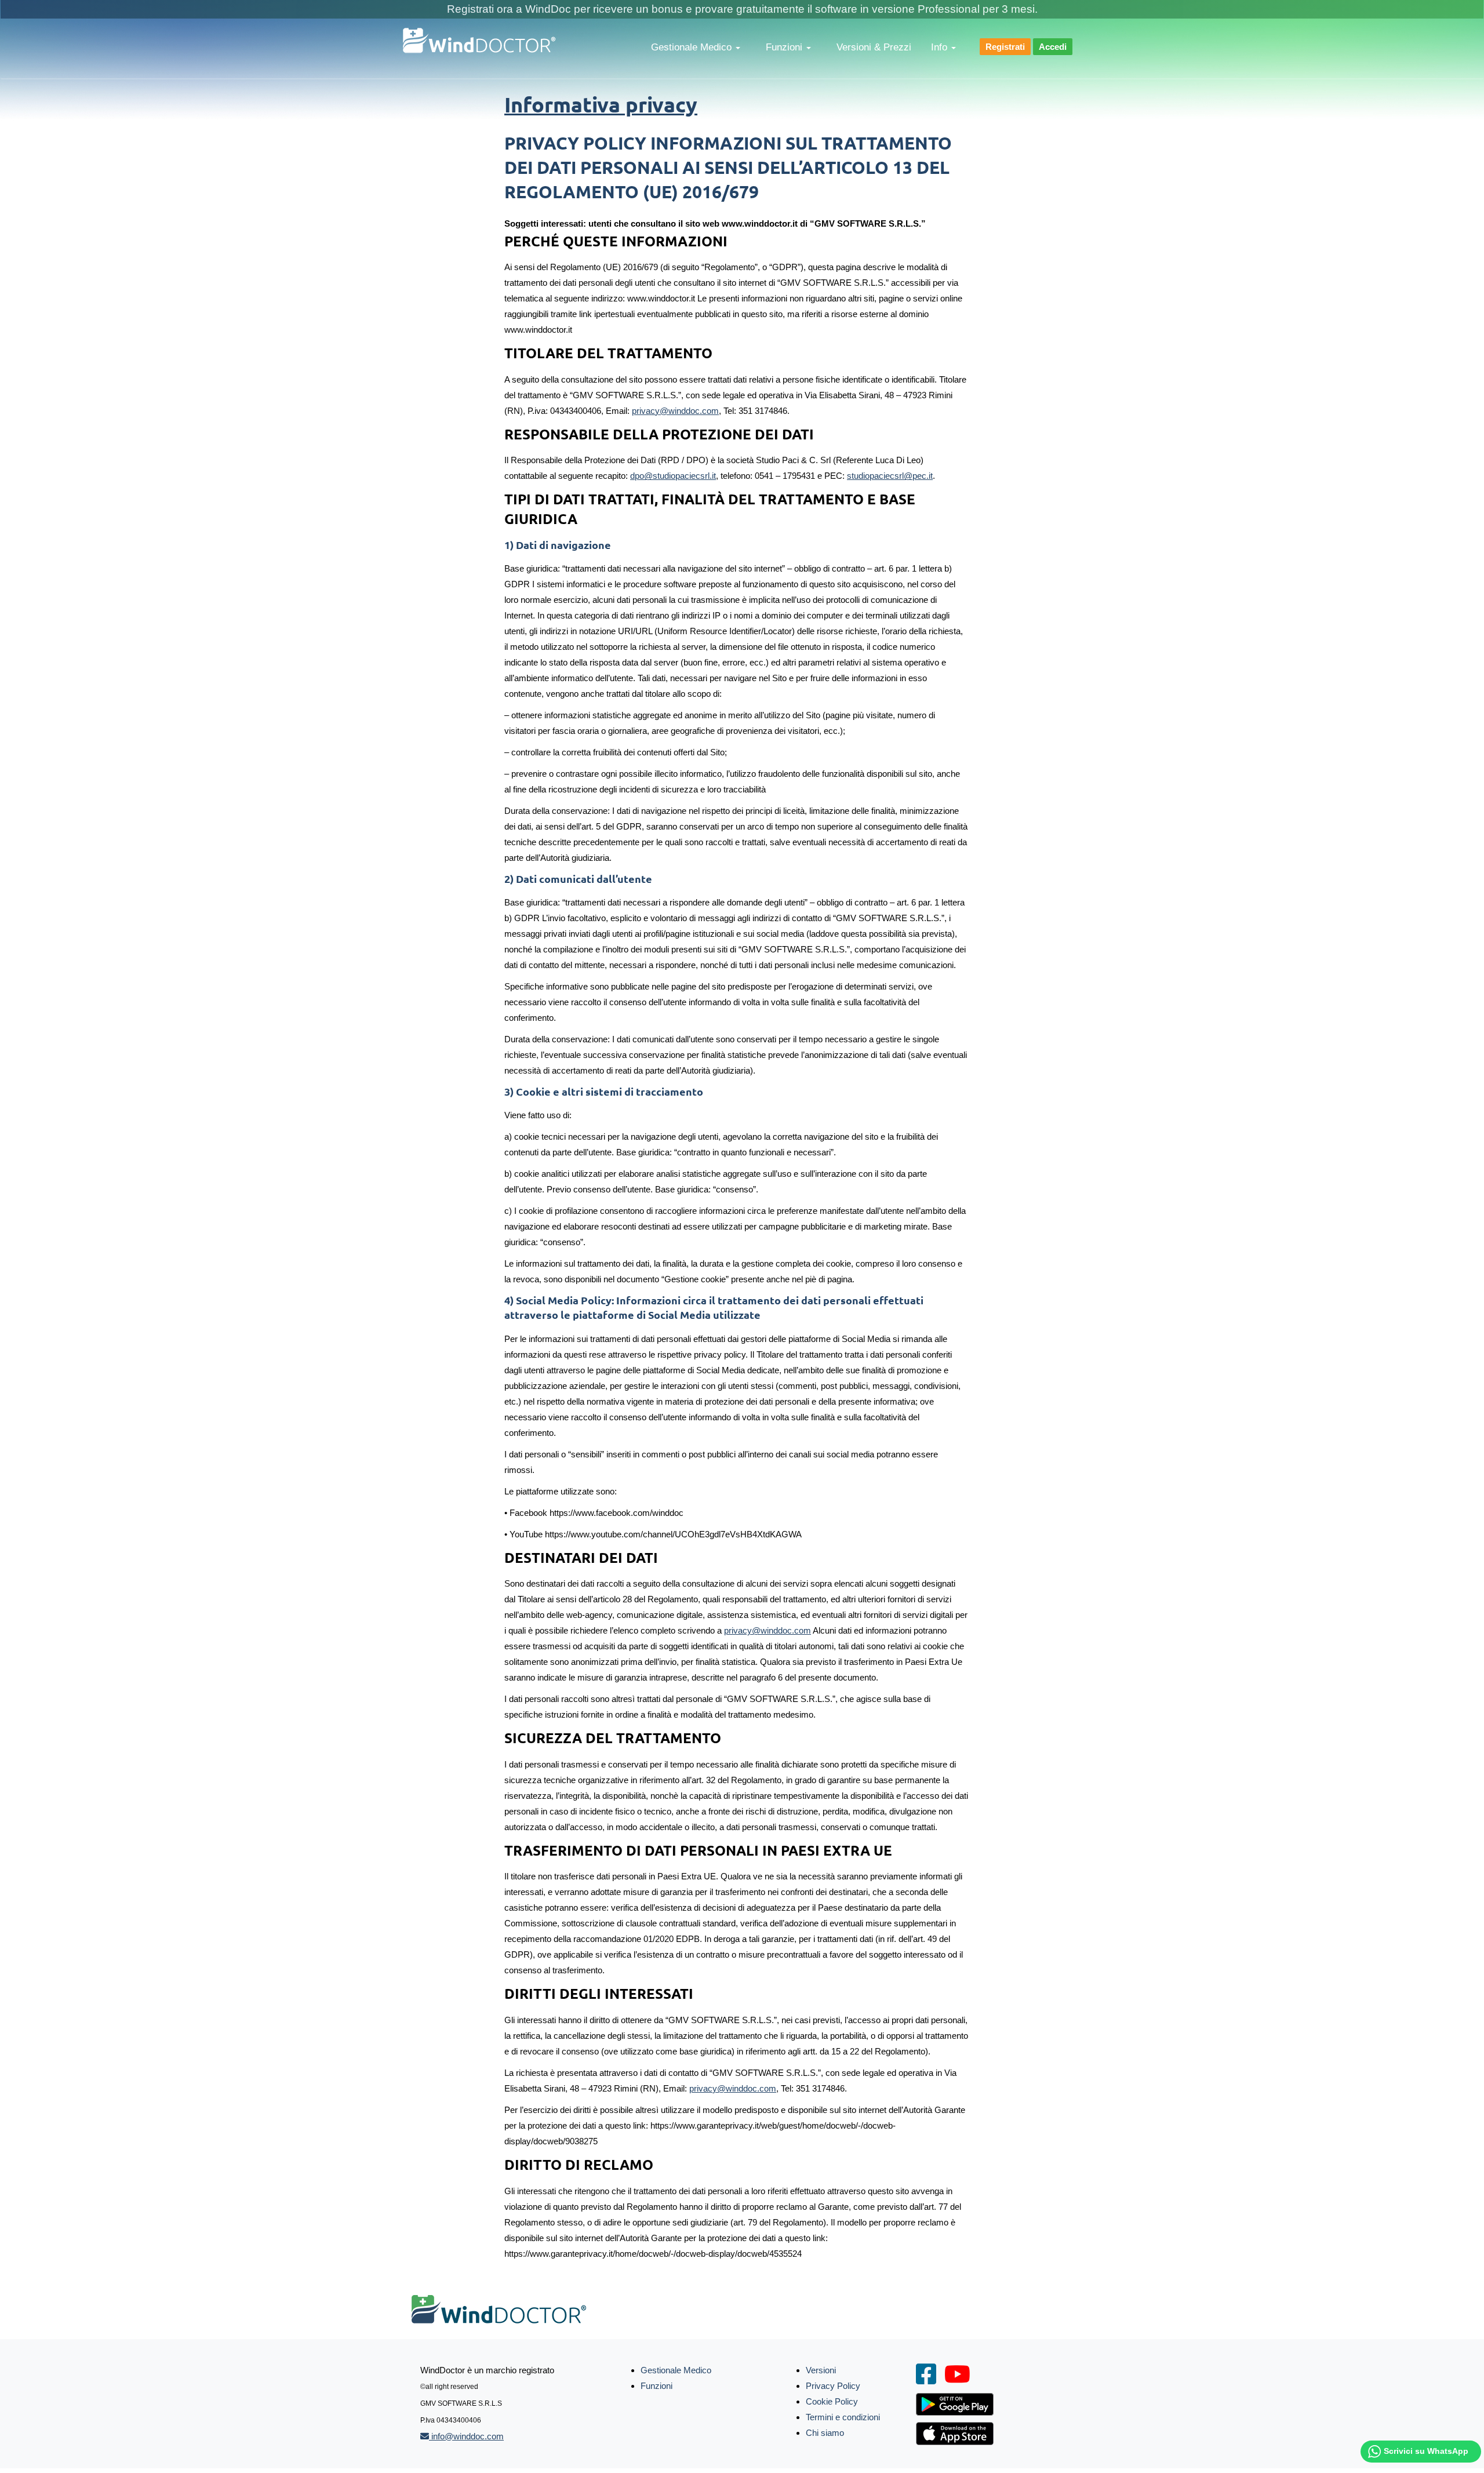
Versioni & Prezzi (874, 47)
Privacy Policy (833, 2386)
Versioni (821, 2370)
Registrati (1005, 47)
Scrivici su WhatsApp (1426, 2451)
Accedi (1053, 47)
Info (941, 47)
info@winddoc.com (466, 2436)
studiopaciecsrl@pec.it (890, 476)
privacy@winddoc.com (675, 411)
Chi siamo (825, 2433)
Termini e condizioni (843, 2417)
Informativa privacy (601, 104)
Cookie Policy (832, 2401)
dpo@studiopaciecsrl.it (673, 476)
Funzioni (785, 47)
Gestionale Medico (693, 47)
